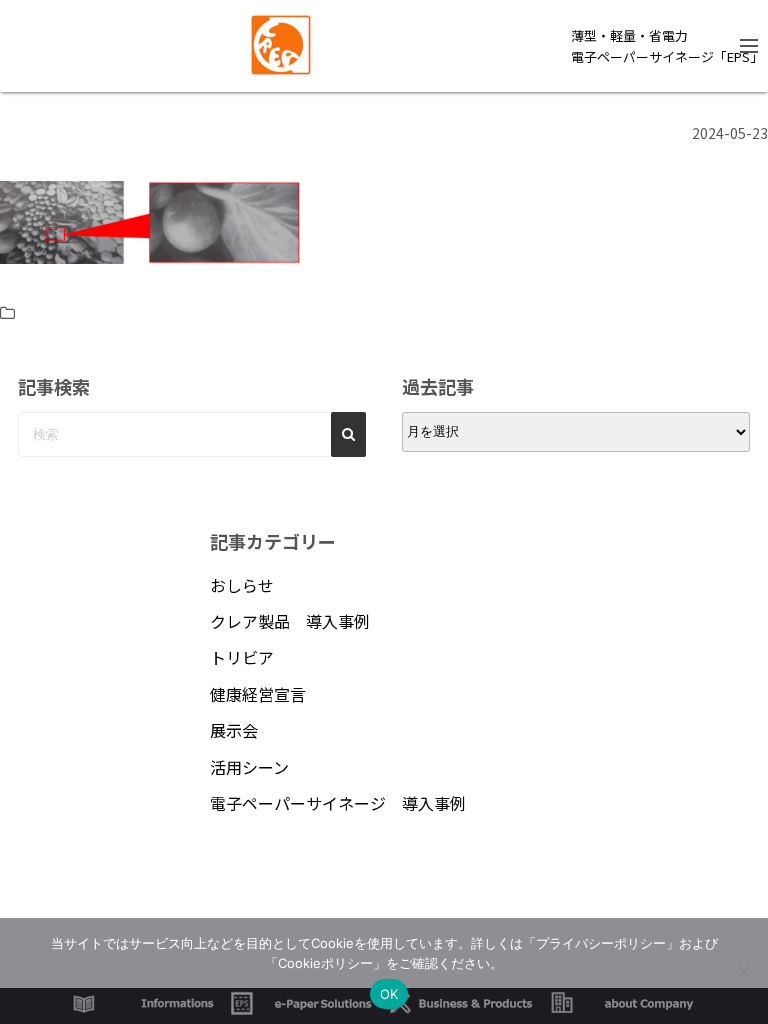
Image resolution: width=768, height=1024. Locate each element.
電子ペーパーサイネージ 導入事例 (338, 803)
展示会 (234, 730)
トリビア (242, 657)
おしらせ (242, 585)
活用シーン (249, 767)
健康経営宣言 (258, 694)
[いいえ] (743, 971)
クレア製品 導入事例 (290, 621)
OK (389, 994)
